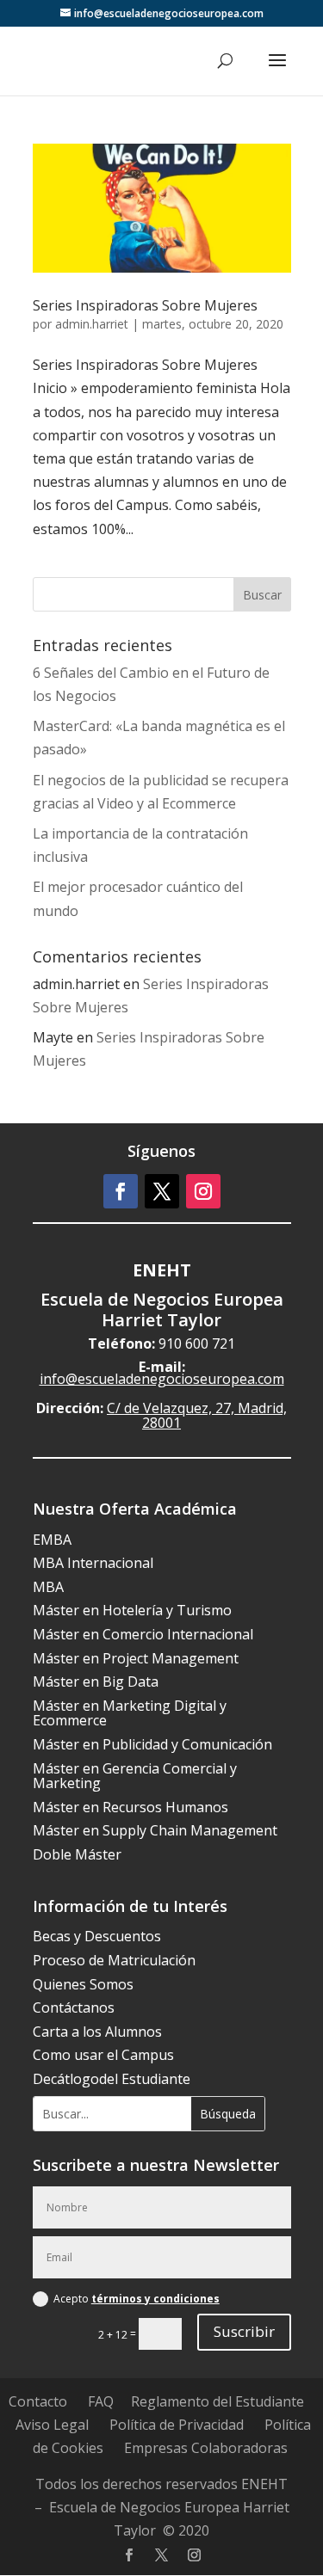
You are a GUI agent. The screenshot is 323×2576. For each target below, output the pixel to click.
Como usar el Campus (103, 2055)
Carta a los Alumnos (97, 2032)
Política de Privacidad (177, 2425)
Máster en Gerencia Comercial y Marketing (135, 1776)
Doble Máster (77, 1854)
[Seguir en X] (162, 1191)
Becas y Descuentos (97, 1936)
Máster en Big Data (96, 1681)
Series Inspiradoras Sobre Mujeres (145, 305)
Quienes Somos (83, 1984)
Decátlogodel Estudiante (112, 2079)
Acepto (137, 2299)
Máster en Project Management (136, 1658)
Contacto (38, 2401)
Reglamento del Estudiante (217, 2401)
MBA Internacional (93, 1563)
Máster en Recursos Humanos (130, 1807)
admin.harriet (92, 324)
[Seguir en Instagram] (203, 1191)
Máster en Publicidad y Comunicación (152, 1744)
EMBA (52, 1540)
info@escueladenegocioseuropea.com (162, 1379)
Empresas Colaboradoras (206, 2448)
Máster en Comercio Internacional (143, 1634)
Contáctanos (74, 2007)
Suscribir (244, 2331)
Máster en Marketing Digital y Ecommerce (130, 1713)
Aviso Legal (52, 2425)
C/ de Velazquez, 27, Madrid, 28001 (197, 1416)
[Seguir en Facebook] (121, 1191)
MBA (48, 1587)
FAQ (101, 2401)
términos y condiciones (155, 2299)
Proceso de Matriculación (114, 1960)
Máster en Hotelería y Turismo (132, 1610)
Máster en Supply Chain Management (155, 1830)
